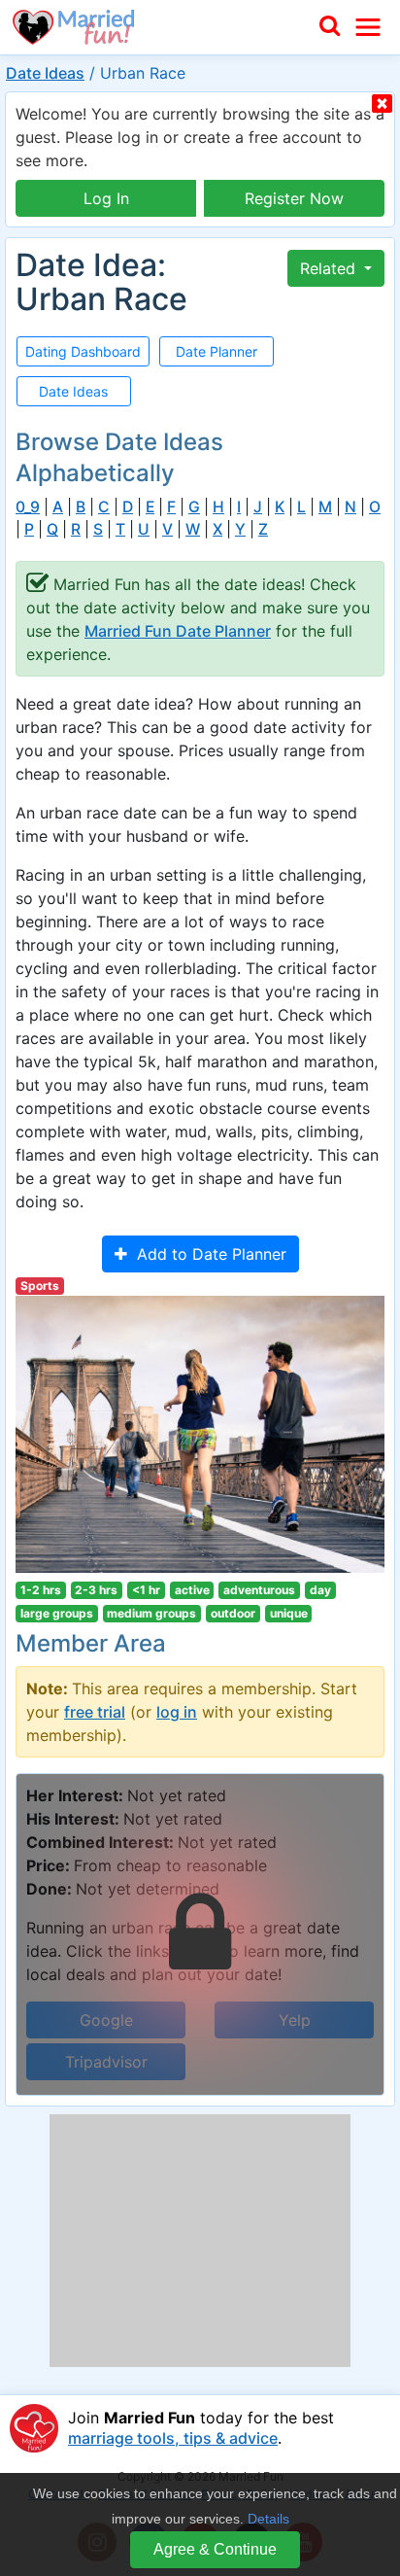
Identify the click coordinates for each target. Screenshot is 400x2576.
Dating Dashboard (83, 351)
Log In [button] (106, 198)
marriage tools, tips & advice (173, 2438)
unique (289, 1613)
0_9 (28, 507)
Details (268, 2519)
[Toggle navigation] (368, 27)
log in (177, 1712)
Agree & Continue (215, 2549)
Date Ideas (45, 73)
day (320, 1590)
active (192, 1590)
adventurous (259, 1590)
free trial (95, 1712)
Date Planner (217, 351)
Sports (40, 1286)
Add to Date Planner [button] (207, 1254)
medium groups (151, 1613)
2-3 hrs (96, 1590)
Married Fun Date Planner (178, 631)
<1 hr (146, 1590)
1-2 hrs (41, 1590)
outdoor (233, 1613)
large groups (57, 1613)
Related (330, 268)
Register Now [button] (294, 198)
